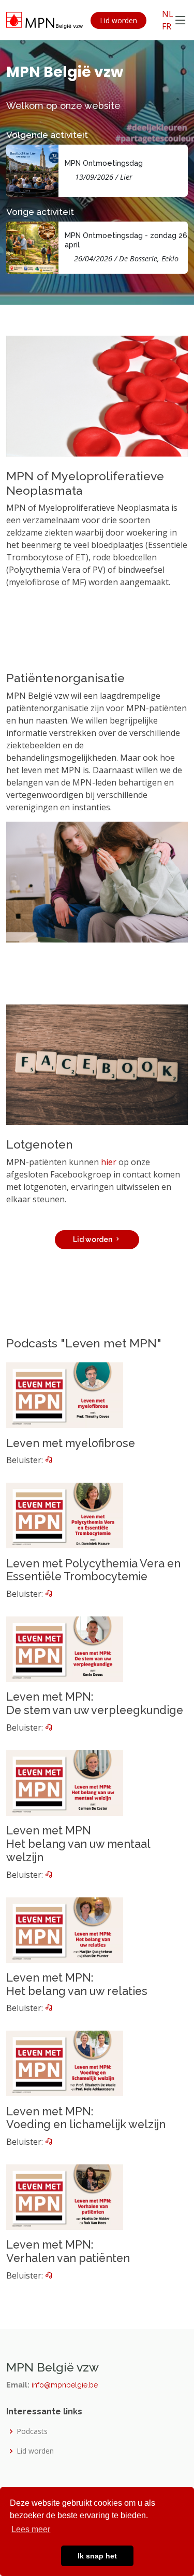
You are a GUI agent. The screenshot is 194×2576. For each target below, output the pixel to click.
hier (109, 1162)
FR (167, 26)
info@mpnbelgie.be (65, 2385)
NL (168, 14)
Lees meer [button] (31, 2529)
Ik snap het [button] (97, 2556)
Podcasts (32, 2431)
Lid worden (118, 20)
